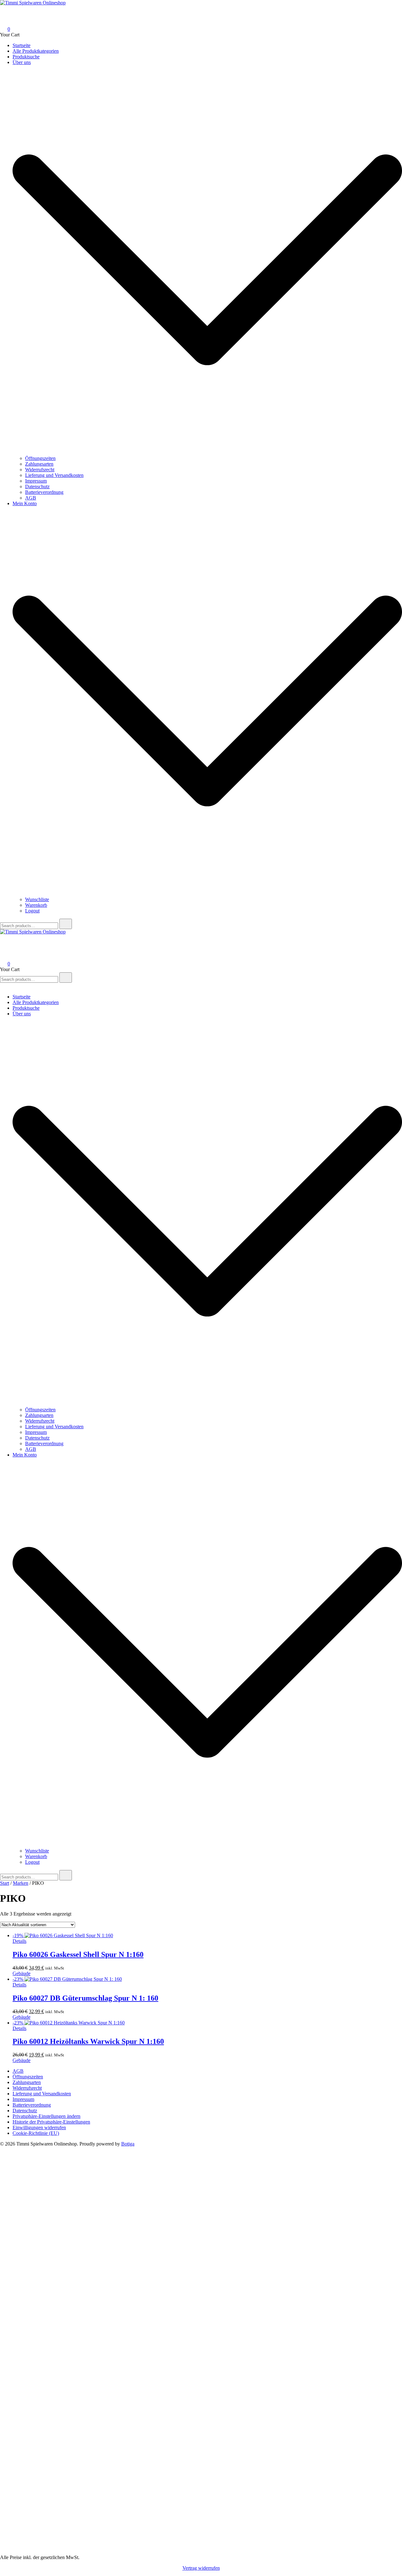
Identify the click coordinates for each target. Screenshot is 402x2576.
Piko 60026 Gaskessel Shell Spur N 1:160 (78, 1954)
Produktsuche (26, 57)
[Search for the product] (66, 924)
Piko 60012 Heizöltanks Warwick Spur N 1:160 (88, 2041)
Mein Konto (25, 503)
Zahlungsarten (39, 464)
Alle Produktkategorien (36, 51)
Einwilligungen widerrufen (39, 2127)
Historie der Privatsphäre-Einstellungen (51, 2122)
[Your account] (4, 20)
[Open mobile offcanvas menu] (3, 937)
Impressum (36, 481)
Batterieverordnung (44, 492)
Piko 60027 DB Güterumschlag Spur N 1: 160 (85, 1998)
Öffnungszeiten (40, 458)
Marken (21, 1883)
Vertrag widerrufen (201, 2568)
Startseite (22, 45)
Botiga (128, 2144)
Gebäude (22, 1973)
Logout (32, 911)
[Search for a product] (6, 11)
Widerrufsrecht (40, 470)
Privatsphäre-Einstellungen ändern (46, 2116)
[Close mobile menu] (3, 986)
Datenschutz (37, 486)
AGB (31, 498)
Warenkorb (36, 905)
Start (5, 1883)
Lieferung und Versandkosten (54, 475)
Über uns (22, 62)
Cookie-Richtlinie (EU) (36, 2133)
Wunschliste (37, 899)
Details (19, 1941)
